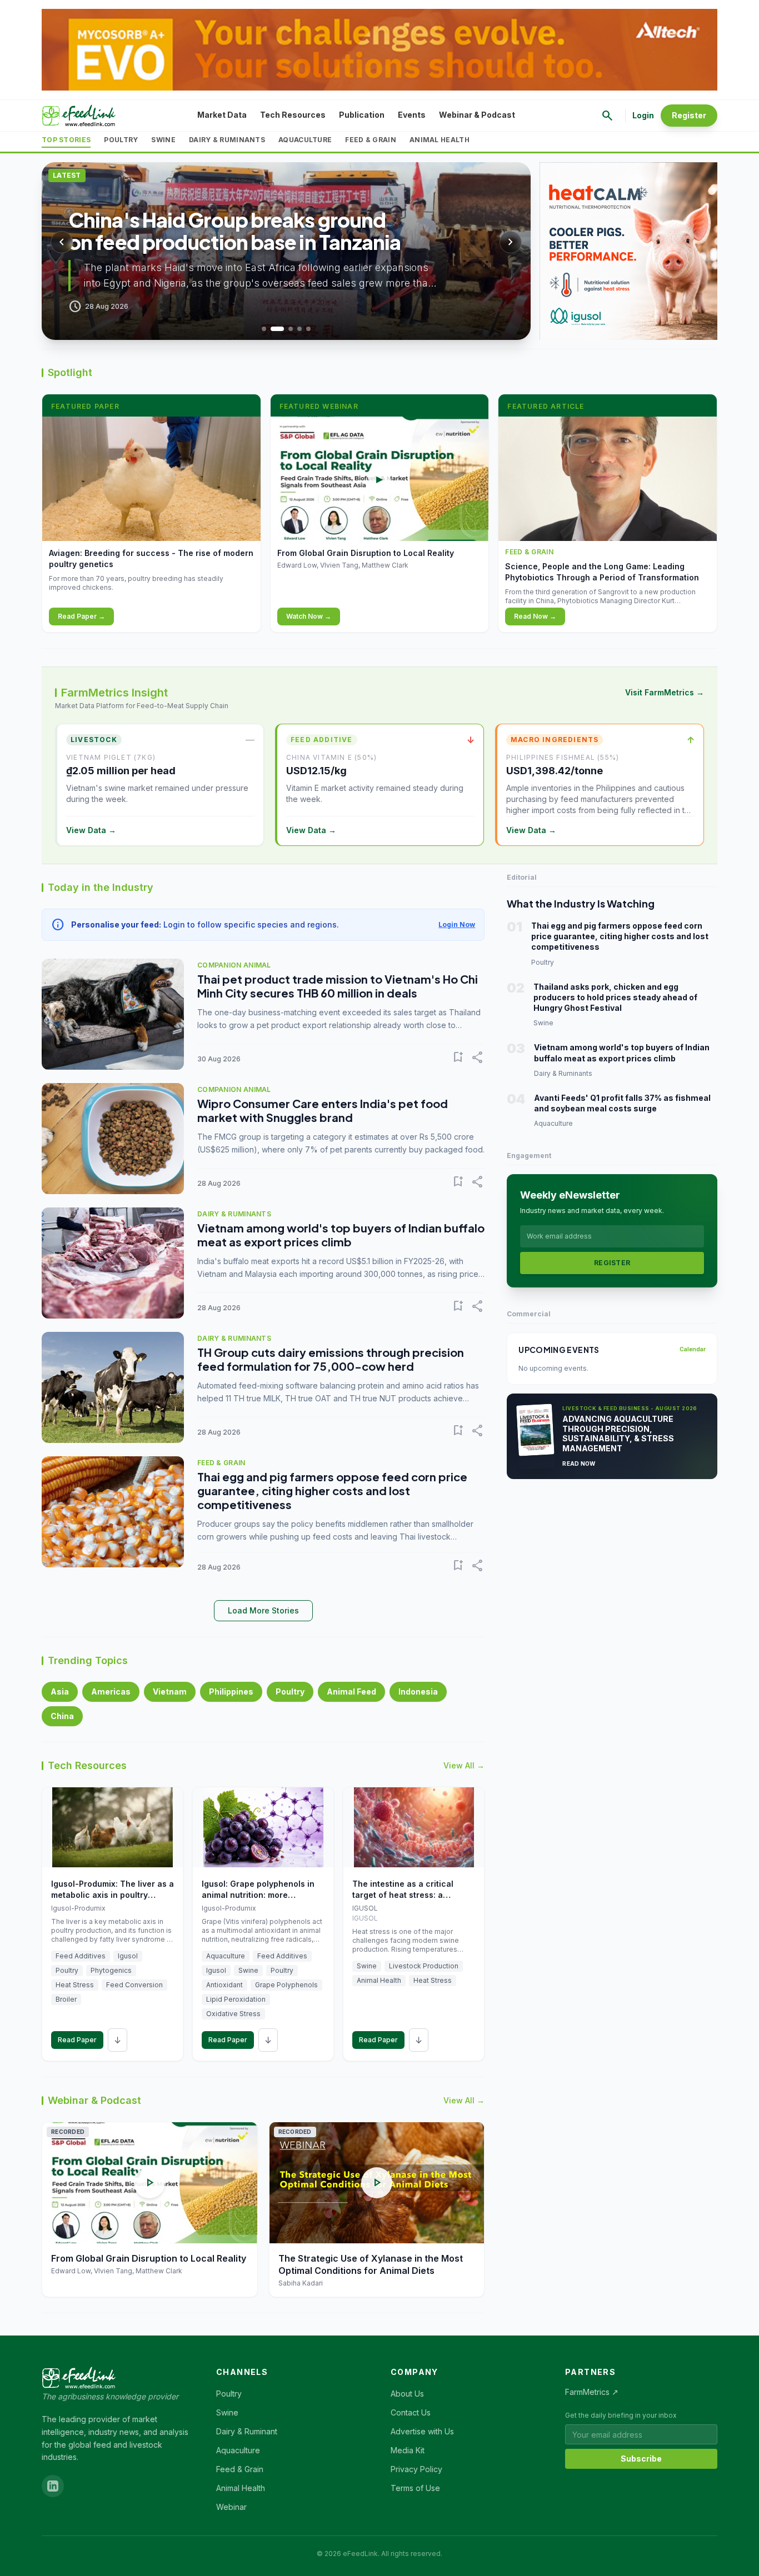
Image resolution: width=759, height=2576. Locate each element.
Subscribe (641, 2459)
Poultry (121, 140)
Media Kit (408, 2450)
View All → (464, 1765)
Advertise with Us (422, 2431)
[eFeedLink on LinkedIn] (53, 2486)
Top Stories (66, 140)
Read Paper (77, 2040)
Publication (362, 115)
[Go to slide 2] (277, 329)
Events (412, 115)
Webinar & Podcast (477, 115)
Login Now (457, 924)
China (62, 1716)
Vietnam (170, 1692)
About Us (407, 2394)
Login (643, 115)
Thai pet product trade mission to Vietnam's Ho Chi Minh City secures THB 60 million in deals (338, 986)
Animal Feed (351, 1692)
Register (689, 115)
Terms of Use (415, 2488)
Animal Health (440, 140)
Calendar (693, 1349)
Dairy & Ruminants (227, 140)
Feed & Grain (371, 140)
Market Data (222, 115)
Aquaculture (305, 140)
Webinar (231, 2507)
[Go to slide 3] (291, 329)
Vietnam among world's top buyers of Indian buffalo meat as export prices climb (341, 1235)
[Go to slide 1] (264, 329)
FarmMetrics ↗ (592, 2392)
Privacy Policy (416, 2469)
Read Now (579, 1464)
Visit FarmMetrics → (665, 692)
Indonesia (418, 1692)
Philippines (231, 1692)
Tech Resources (293, 115)
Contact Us (411, 2412)
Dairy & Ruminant (247, 2431)
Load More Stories (263, 1610)
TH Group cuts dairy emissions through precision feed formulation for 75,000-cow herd (331, 1359)
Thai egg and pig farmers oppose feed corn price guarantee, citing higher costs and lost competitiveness (332, 1490)
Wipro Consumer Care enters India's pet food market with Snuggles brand (323, 1110)
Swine (163, 140)
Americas (111, 1692)
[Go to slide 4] (299, 329)
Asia (60, 1692)
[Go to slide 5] (308, 329)
